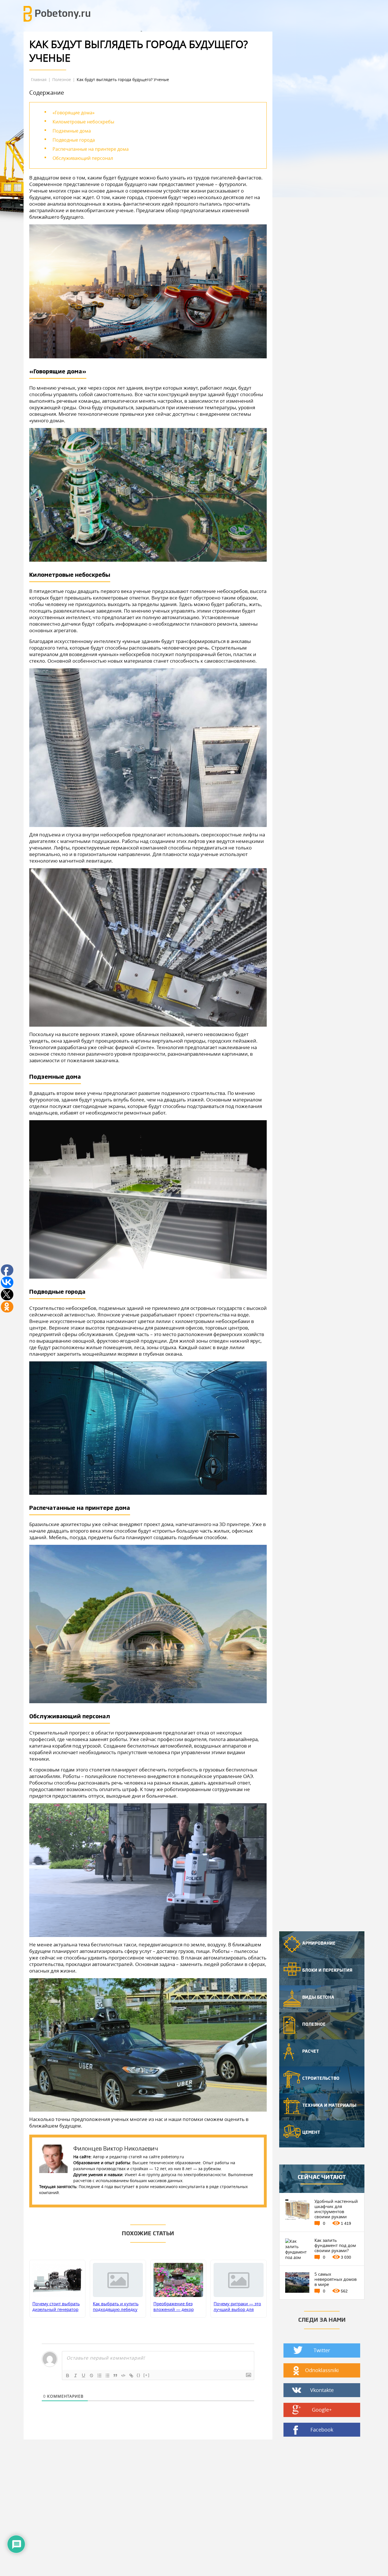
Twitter (322, 2350)
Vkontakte (322, 2390)
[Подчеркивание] (84, 2376)
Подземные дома (72, 131)
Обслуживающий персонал (83, 158)
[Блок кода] (123, 2376)
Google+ (322, 2410)
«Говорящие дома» (74, 113)
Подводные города (74, 140)
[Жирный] (68, 2376)
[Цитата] (115, 2376)
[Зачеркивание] (91, 2376)
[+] (147, 2375)
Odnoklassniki (322, 2370)
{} (139, 2375)
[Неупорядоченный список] (107, 2376)
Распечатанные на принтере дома (91, 149)
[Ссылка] (131, 2376)
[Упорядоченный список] (99, 2376)
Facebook (322, 2430)
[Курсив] (76, 2376)
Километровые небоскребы (83, 122)
